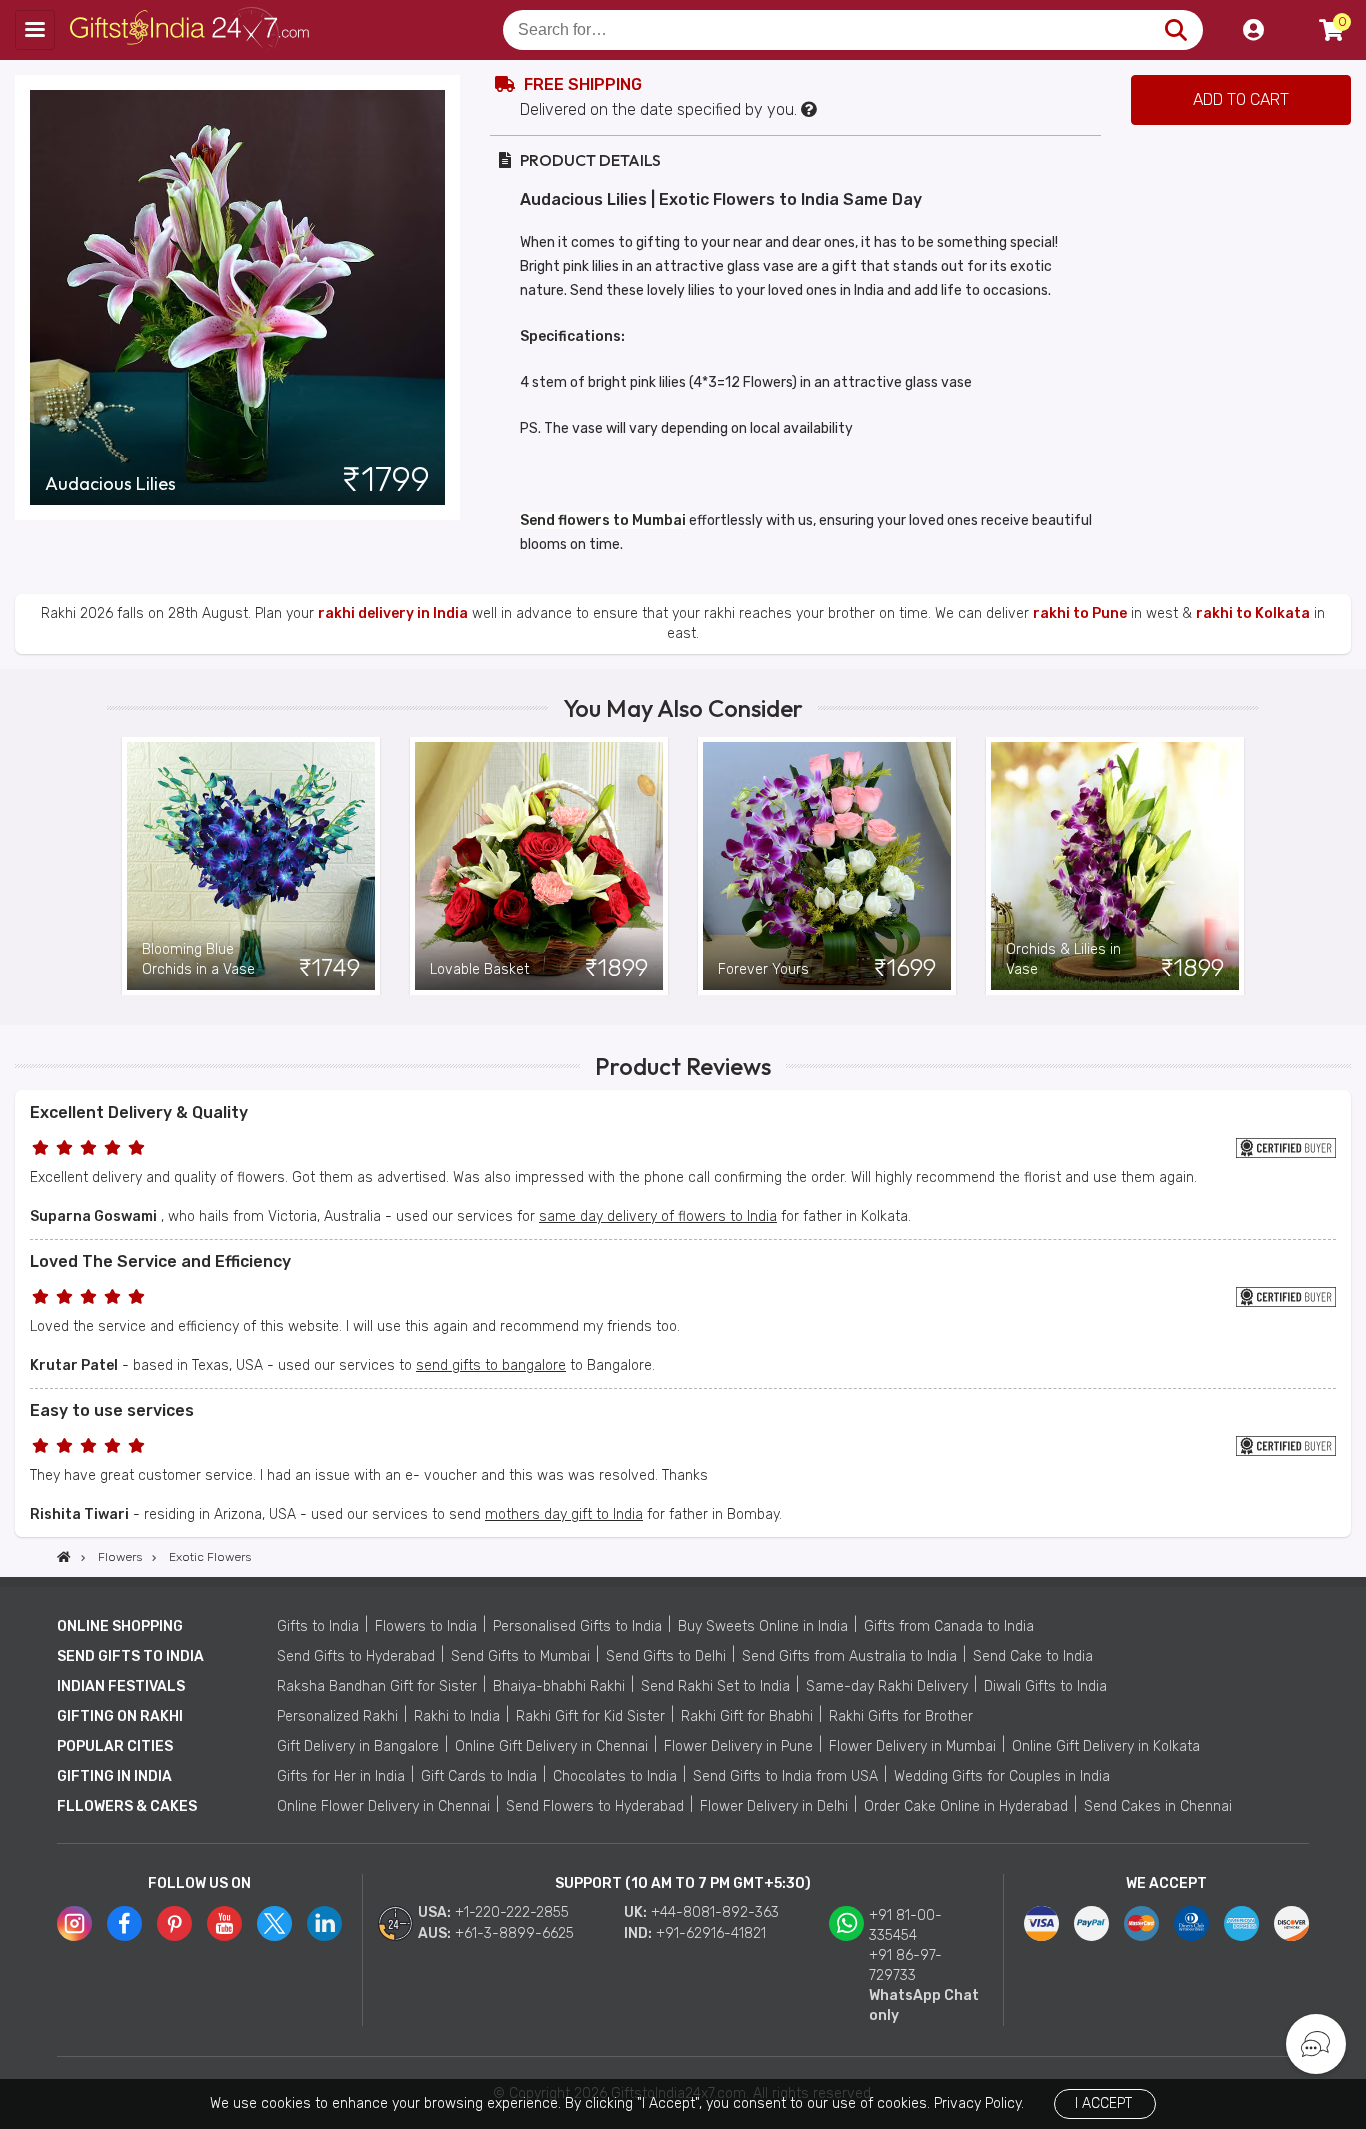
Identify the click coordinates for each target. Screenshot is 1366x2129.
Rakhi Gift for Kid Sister (590, 1716)
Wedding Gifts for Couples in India (1002, 1776)
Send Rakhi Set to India (715, 1686)
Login (1253, 30)
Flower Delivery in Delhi (774, 1806)
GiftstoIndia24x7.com (191, 30)
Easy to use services (112, 1410)
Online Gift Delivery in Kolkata (1106, 1746)
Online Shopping (120, 1626)
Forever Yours (763, 969)
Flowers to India (426, 1626)
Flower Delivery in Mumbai (912, 1746)
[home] (64, 1557)
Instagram (74, 1923)
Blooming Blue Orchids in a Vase (198, 959)
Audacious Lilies (110, 484)
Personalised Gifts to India (577, 1626)
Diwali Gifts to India (1045, 1686)
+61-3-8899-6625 (514, 1933)
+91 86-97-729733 (905, 1965)
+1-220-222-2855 (512, 1912)
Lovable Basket (479, 969)
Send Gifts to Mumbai (520, 1656)
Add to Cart (1241, 99)
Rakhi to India (457, 1716)
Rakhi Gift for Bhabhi (747, 1716)
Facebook (124, 1923)
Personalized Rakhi (337, 1716)
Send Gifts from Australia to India (849, 1656)
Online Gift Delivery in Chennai (551, 1746)
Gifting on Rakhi (120, 1716)
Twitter (274, 1923)
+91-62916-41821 (711, 1933)
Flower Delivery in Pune (738, 1746)
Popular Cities (115, 1746)
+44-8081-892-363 (715, 1912)
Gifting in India (114, 1776)
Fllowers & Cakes (127, 1806)
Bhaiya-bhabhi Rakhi (559, 1686)
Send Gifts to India (130, 1656)
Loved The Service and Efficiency (160, 1261)
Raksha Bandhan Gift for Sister (377, 1686)
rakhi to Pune (1080, 613)
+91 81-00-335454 (905, 1925)
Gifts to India (318, 1626)
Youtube (224, 1923)
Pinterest (174, 1923)
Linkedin (324, 1923)
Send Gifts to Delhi (666, 1656)
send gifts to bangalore (491, 1365)
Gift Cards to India (479, 1776)
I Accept (1103, 2103)
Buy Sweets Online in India (763, 1626)
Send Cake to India (1033, 1656)
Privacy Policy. (979, 2103)
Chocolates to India (615, 1776)
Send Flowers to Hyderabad (595, 1806)
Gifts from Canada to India (949, 1626)
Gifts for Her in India (341, 1776)
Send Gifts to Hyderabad (356, 1656)
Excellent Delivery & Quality (139, 1112)
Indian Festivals (121, 1686)
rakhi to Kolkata (1253, 613)
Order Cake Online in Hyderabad (966, 1806)
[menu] (35, 30)
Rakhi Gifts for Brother (901, 1716)
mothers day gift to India (564, 1514)
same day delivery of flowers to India (658, 1216)
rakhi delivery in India (393, 613)
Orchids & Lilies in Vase (1063, 959)
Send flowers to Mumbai (603, 520)
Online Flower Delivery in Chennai (383, 1806)
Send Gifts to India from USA (785, 1776)
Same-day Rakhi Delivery (887, 1686)
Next (1244, 866)
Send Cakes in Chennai (1158, 1806)
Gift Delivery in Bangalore (358, 1746)
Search (1175, 30)
